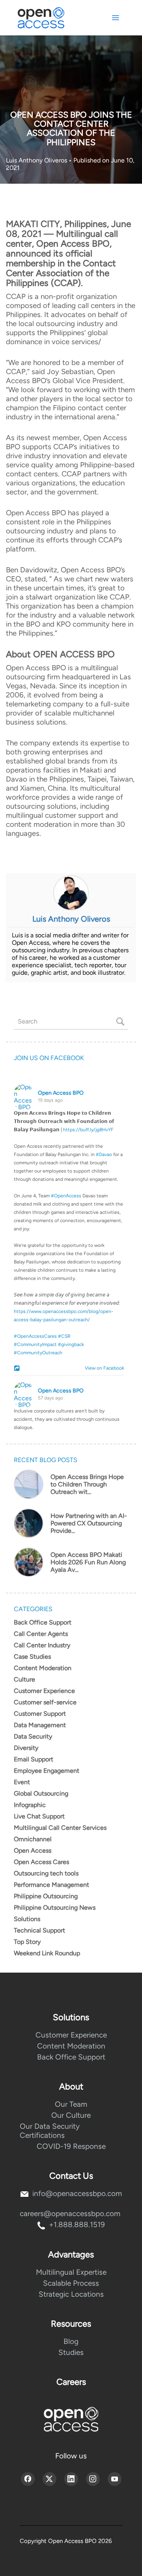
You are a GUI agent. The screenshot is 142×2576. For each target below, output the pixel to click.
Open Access (33, 1850)
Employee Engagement (47, 1771)
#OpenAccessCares (35, 1336)
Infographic (30, 1805)
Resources (71, 2324)
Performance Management (51, 1885)
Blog (71, 2341)
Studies (71, 2352)
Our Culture (71, 2115)
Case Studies (32, 1657)
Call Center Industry (42, 1645)
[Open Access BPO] (71, 2419)
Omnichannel (33, 1839)
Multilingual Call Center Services (60, 1828)
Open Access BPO (61, 1093)
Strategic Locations (71, 2294)
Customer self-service (45, 1702)
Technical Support (39, 1930)
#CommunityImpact (35, 1344)
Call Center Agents (41, 1634)
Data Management (40, 1725)
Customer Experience (44, 1691)
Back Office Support (43, 1622)
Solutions (27, 1919)
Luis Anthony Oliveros (37, 160)
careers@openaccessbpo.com (70, 2214)
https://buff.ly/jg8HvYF (88, 1130)
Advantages (71, 2254)
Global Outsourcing (41, 1793)
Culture (24, 1679)
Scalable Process (71, 2283)
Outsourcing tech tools (46, 1873)
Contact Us (71, 2176)
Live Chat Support (39, 1816)
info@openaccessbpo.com (77, 2193)
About (71, 2086)
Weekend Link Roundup (47, 1953)
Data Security (33, 1736)
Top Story (27, 1942)
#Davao (104, 1154)
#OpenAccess (66, 1196)
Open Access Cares (41, 1862)
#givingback (71, 1344)
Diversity (26, 1748)
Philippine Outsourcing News (55, 1908)
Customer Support (40, 1714)
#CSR (64, 1336)
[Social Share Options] (18, 1369)
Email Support (34, 1759)
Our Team (71, 2104)
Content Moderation (43, 1668)
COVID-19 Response (71, 2146)
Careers (71, 2382)
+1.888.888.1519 (77, 2225)
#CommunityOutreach (38, 1353)
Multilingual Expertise (71, 2272)
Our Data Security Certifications (50, 2131)
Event (22, 1782)
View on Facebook (103, 1368)
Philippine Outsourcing (46, 1896)
